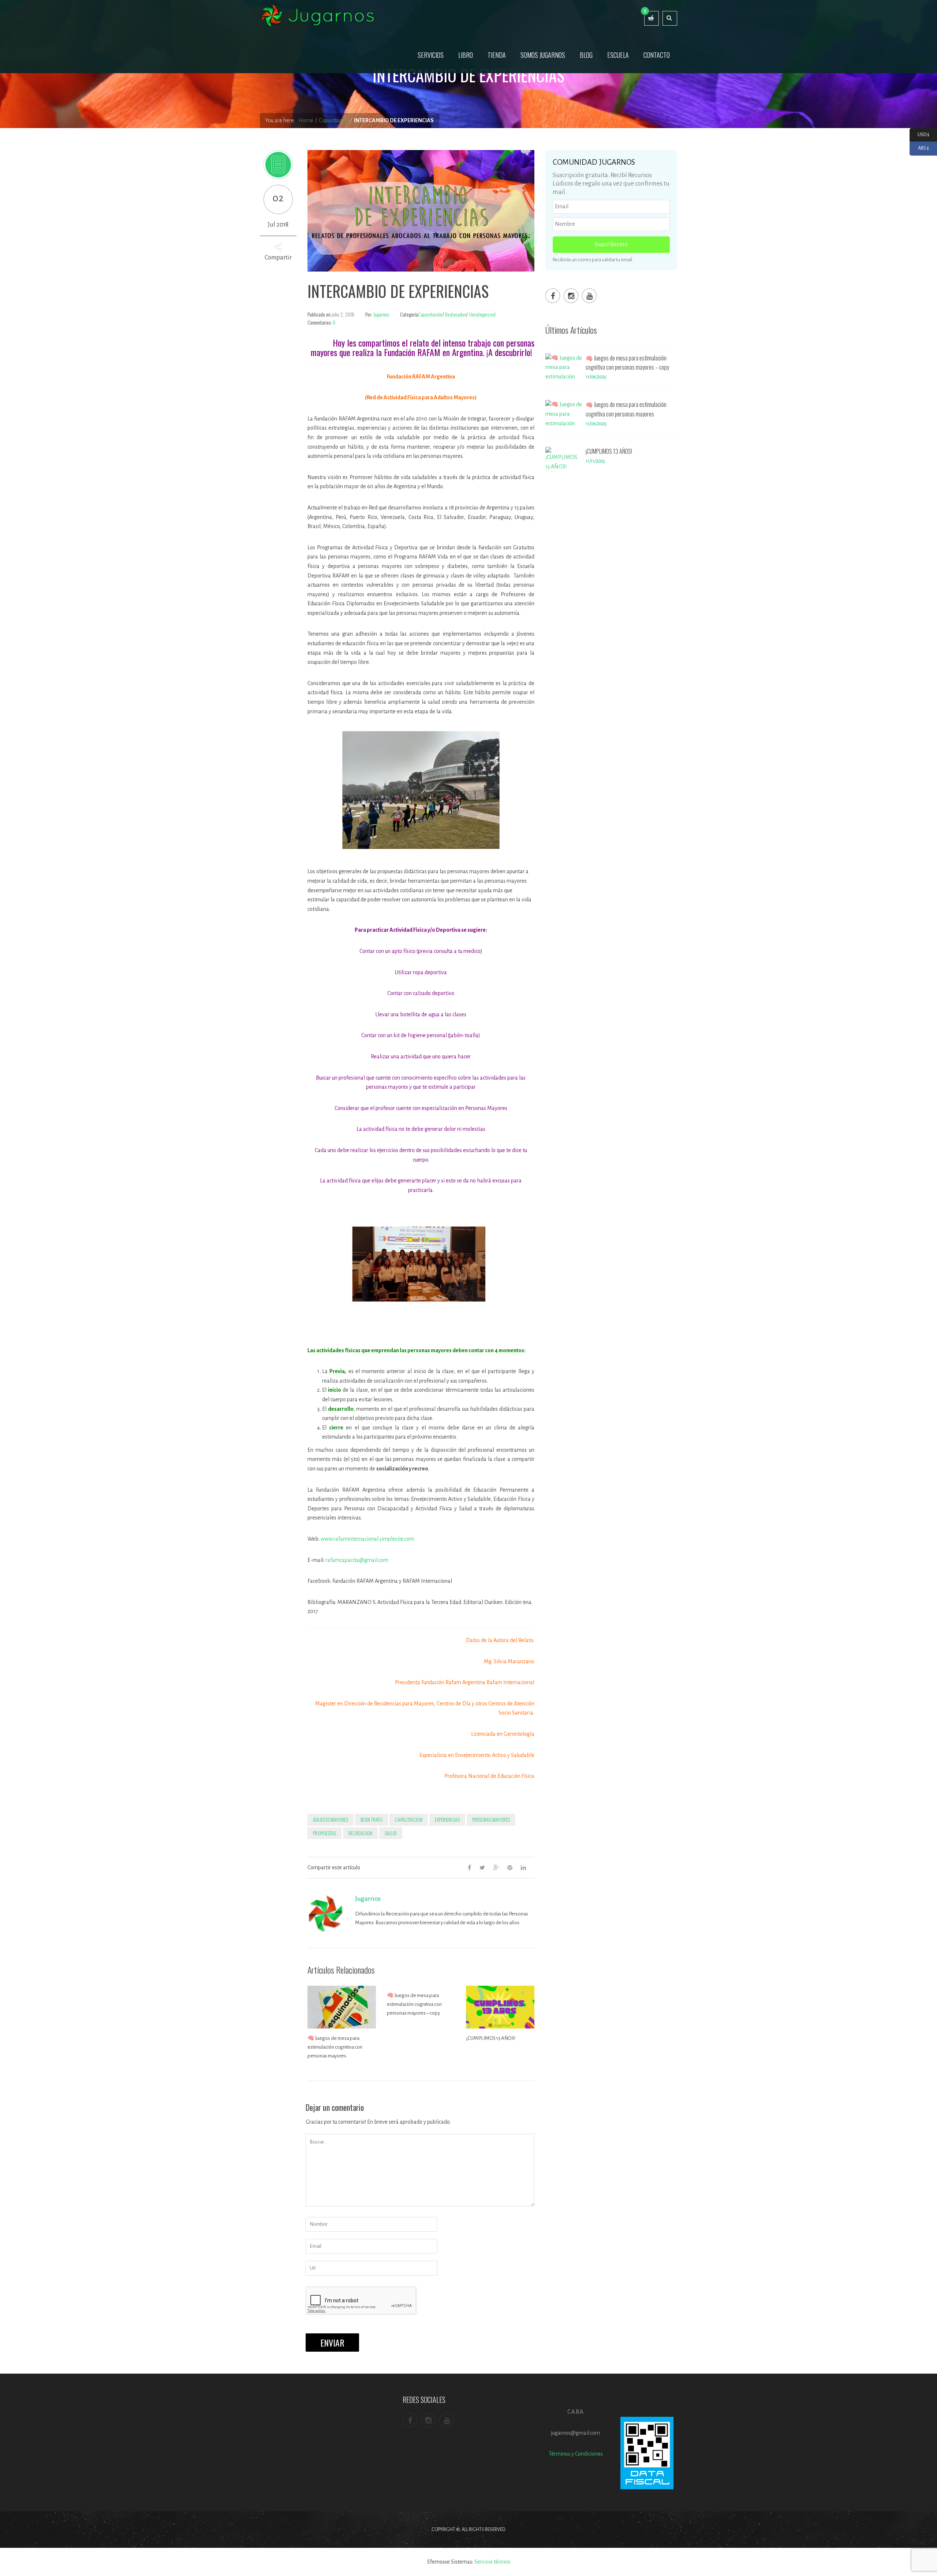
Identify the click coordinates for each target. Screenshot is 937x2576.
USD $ (919, 134)
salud (391, 1833)
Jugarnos (381, 314)
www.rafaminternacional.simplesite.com (367, 1539)
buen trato (372, 1819)
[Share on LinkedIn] (523, 1867)
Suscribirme (611, 244)
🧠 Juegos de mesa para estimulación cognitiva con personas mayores (335, 2047)
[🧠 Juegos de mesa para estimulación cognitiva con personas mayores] (564, 414)
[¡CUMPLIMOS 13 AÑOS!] (564, 461)
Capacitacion (409, 1819)
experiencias (447, 1819)
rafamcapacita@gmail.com (357, 1560)
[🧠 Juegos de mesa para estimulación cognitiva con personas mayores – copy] (564, 367)
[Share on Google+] (496, 1867)
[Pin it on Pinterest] (510, 1867)
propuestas (324, 1833)
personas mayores (491, 1819)
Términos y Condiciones (576, 2454)
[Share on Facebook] (469, 1867)
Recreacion (360, 1833)
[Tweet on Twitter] (482, 1867)
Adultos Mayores (331, 1819)
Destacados (456, 314)
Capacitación (430, 314)
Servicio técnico (492, 2562)
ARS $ (919, 148)
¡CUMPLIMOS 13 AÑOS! (491, 2038)
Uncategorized (482, 314)
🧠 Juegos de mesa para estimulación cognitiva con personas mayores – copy (414, 2004)
